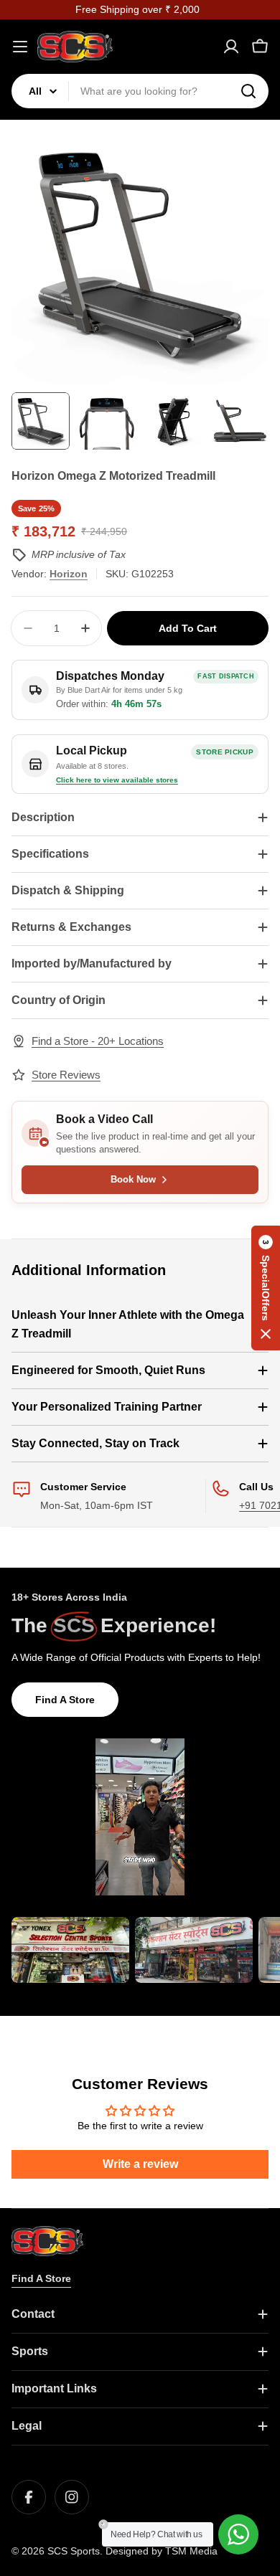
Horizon (69, 574)
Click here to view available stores (117, 780)
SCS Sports (74, 2551)
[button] (266, 1288)
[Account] (231, 47)
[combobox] (140, 91)
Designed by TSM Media (162, 2551)
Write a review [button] (140, 2164)
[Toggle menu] (20, 47)
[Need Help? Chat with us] (238, 2534)
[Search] (248, 91)
